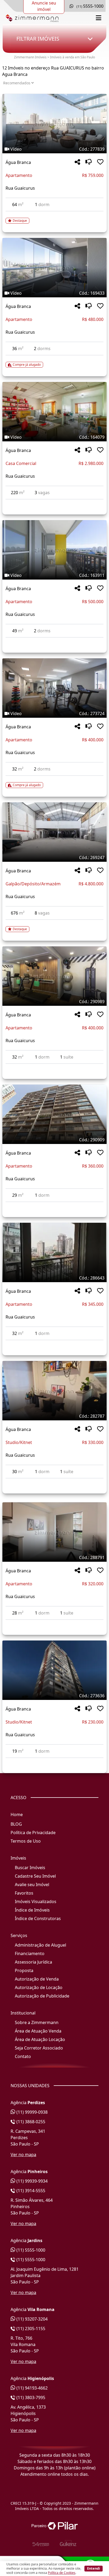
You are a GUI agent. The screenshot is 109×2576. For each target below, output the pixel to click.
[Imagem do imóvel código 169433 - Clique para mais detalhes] (54, 268)
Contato (23, 2056)
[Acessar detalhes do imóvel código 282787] (54, 1482)
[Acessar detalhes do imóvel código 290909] (54, 1205)
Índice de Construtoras (38, 1918)
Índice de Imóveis (32, 1910)
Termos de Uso (26, 1841)
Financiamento (30, 1953)
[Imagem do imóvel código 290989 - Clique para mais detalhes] (54, 976)
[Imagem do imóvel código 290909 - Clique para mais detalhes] (54, 1114)
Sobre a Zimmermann (37, 2022)
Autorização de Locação (39, 1987)
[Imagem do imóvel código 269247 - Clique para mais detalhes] (54, 832)
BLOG (16, 1824)
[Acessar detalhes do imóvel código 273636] (54, 1761)
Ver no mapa (23, 2155)
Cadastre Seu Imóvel (35, 1876)
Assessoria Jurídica (33, 1962)
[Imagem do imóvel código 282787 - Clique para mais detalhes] (54, 1391)
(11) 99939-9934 (31, 2181)
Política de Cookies (62, 2573)
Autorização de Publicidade (42, 1996)
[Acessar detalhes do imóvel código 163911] (54, 641)
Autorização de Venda (37, 1979)
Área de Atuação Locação (40, 2039)
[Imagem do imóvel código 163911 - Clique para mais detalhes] (54, 550)
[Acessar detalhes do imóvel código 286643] (54, 1343)
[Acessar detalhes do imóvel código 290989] (54, 1067)
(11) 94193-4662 (31, 2388)
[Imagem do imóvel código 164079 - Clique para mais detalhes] (54, 412)
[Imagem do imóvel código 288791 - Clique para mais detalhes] (54, 1532)
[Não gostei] (89, 162)
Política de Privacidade (33, 1833)
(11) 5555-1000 (30, 2250)
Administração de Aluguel (40, 1945)
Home (17, 1814)
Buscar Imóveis (30, 1868)
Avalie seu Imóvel (32, 1885)
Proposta (24, 1970)
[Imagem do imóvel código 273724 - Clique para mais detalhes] (54, 688)
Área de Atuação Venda (38, 2031)
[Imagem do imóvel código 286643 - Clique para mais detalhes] (54, 1252)
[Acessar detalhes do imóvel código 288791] (54, 1623)
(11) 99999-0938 (31, 2112)
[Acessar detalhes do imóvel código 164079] (54, 503)
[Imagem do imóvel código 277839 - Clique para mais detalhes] (54, 124)
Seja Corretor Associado (39, 2048)
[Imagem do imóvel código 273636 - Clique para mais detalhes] (54, 1670)
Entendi (94, 2568)
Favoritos (24, 1893)
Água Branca (18, 162)
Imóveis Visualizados (36, 1901)
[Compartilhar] (77, 162)
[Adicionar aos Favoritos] (100, 162)
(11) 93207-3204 (31, 2319)
